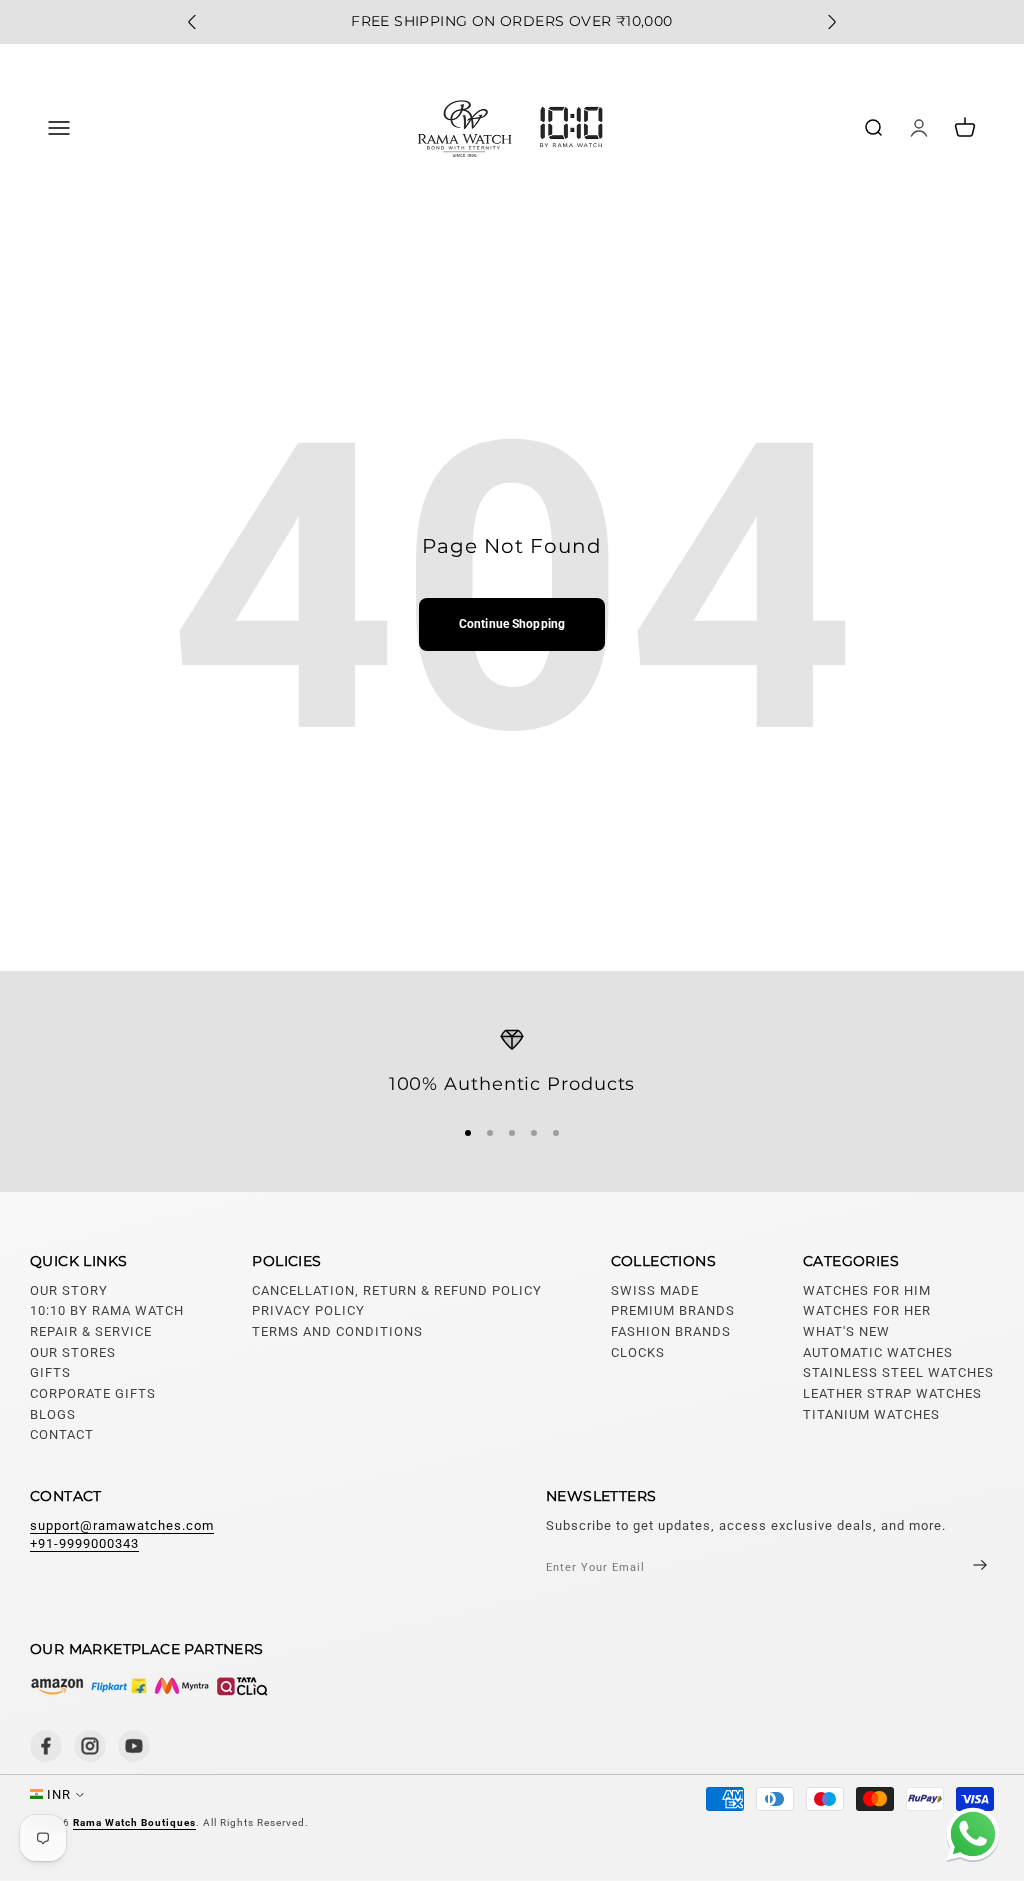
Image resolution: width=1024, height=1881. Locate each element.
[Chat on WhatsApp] (969, 1837)
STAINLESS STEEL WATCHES (898, 1372)
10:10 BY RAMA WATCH (107, 1310)
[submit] (963, 1566)
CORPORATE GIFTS (93, 1393)
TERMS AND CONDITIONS (337, 1331)
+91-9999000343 (84, 1543)
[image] (150, 1686)
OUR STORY (69, 1290)
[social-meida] (46, 1746)
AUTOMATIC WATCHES (878, 1352)
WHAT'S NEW (846, 1331)
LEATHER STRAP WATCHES (892, 1393)
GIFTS (50, 1372)
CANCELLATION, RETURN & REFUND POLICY (397, 1290)
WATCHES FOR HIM (867, 1290)
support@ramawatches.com (122, 1525)
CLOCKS (638, 1352)
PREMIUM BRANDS (673, 1310)
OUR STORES (73, 1352)
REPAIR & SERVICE (91, 1331)
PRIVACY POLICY (308, 1310)
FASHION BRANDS (671, 1331)
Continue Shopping (512, 624)
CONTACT (62, 1434)
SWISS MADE (655, 1290)
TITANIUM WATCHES (871, 1414)
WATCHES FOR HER (867, 1310)
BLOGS (53, 1414)
